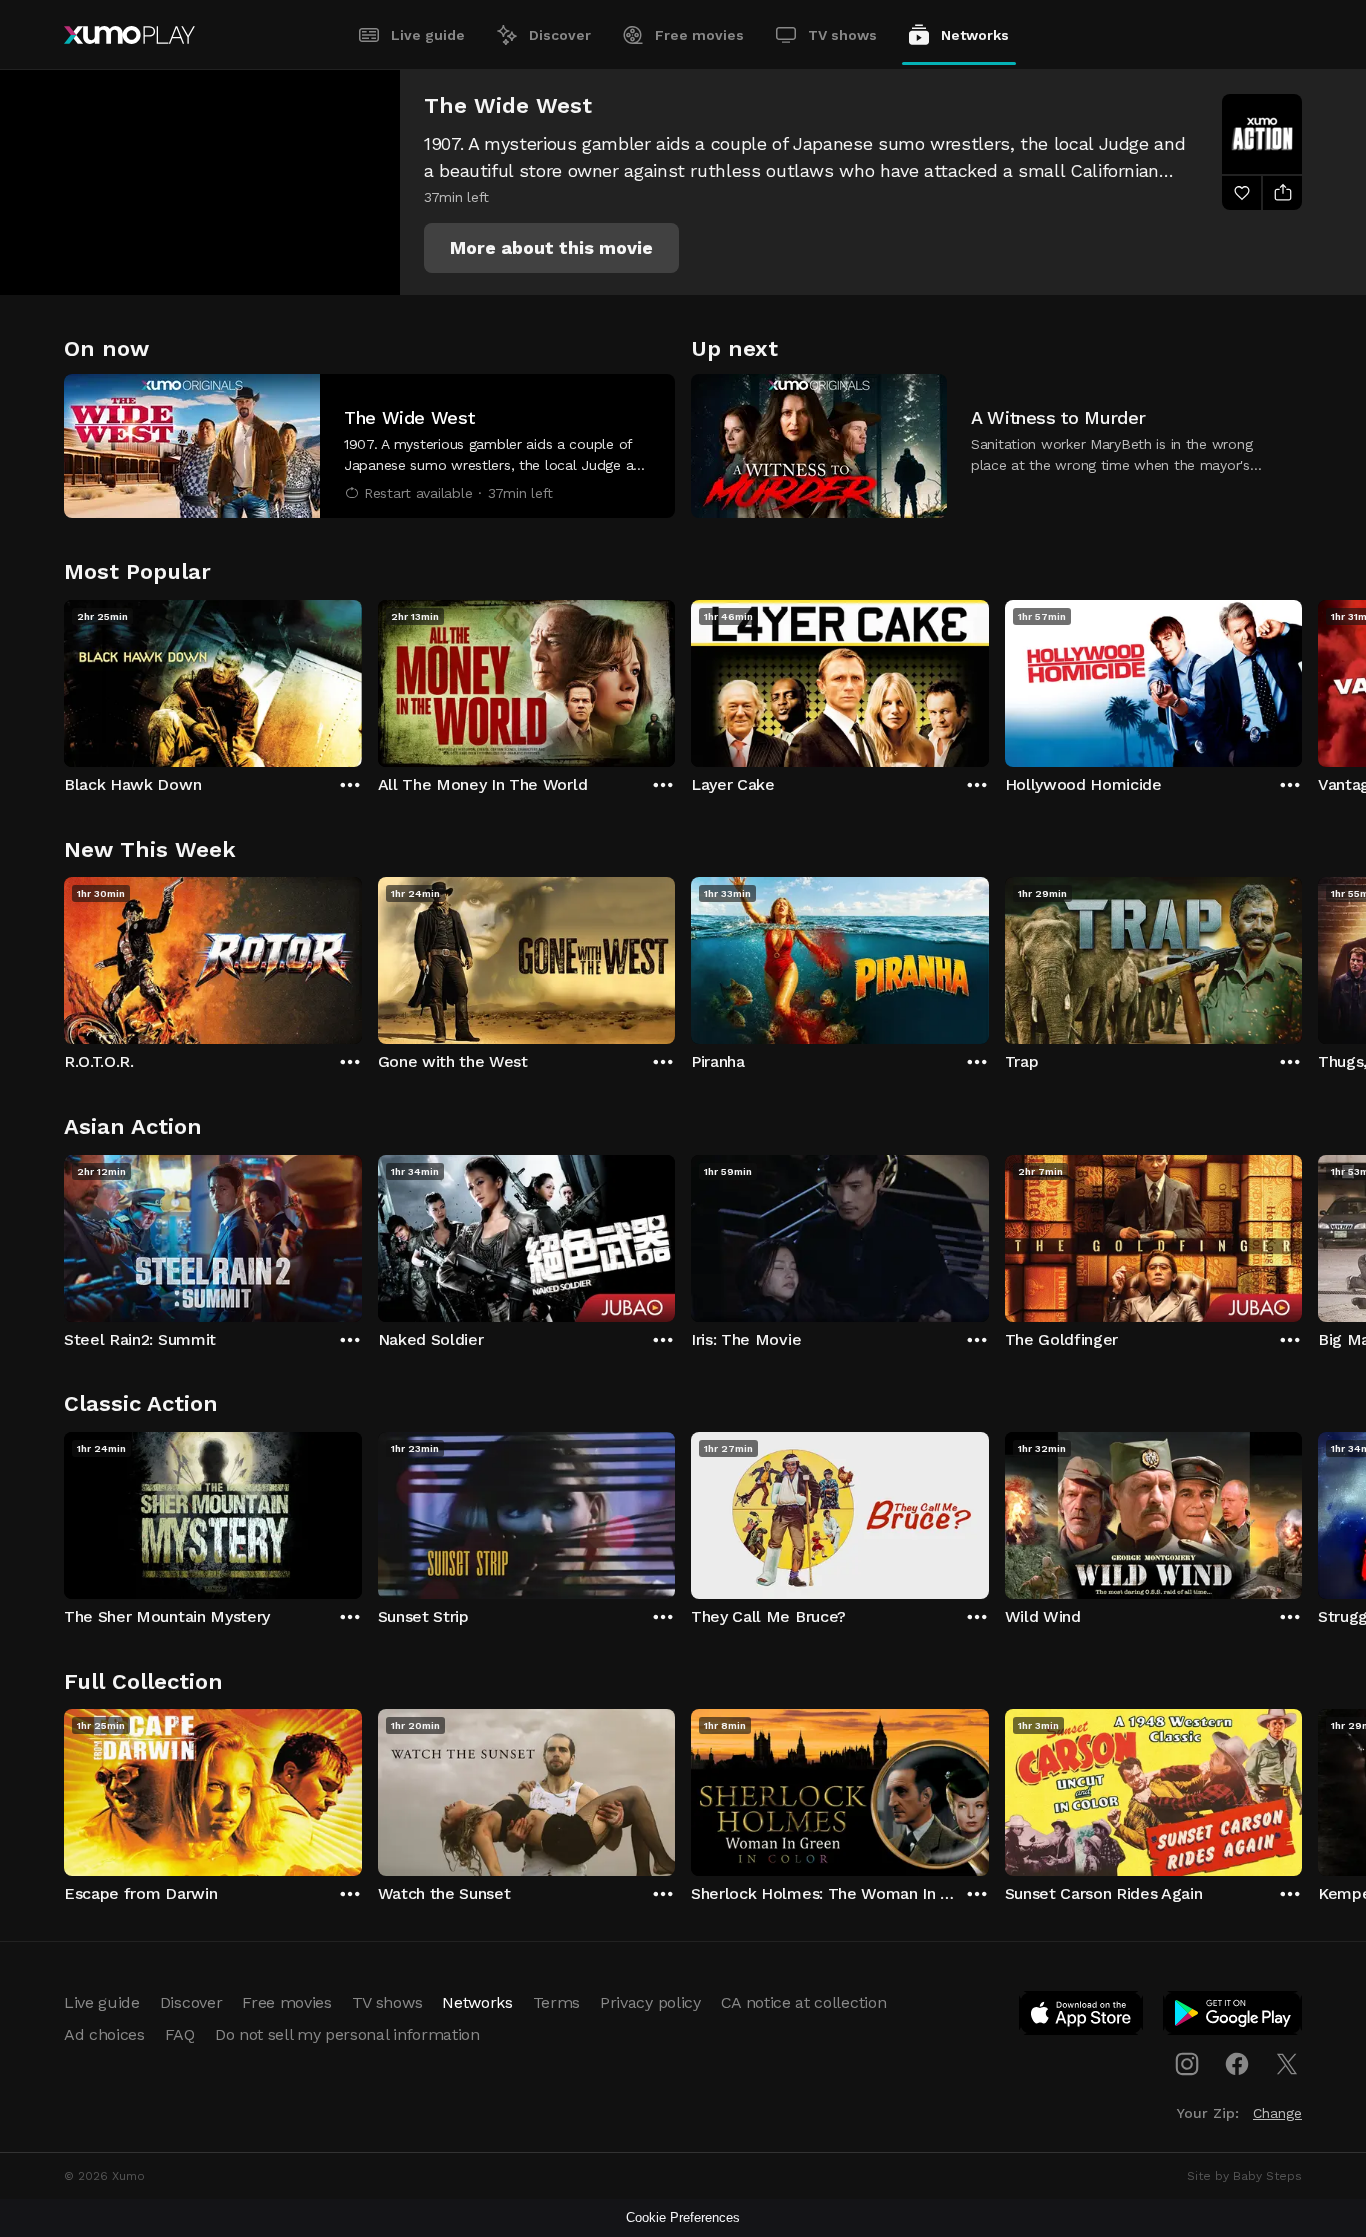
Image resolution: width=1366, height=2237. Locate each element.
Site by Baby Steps (1244, 2176)
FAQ (180, 2034)
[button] (551, 248)
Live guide (428, 35)
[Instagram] (1187, 2064)
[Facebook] (1237, 2064)
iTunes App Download (1082, 2017)
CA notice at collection (804, 2002)
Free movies (699, 35)
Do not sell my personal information (347, 2034)
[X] (1287, 2064)
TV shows (842, 35)
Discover (560, 35)
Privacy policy (650, 2002)
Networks (975, 35)
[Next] (1302, 679)
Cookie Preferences (683, 2217)
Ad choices (104, 2034)
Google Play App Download (1233, 2017)
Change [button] (1277, 2113)
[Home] (129, 35)
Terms (556, 2002)
